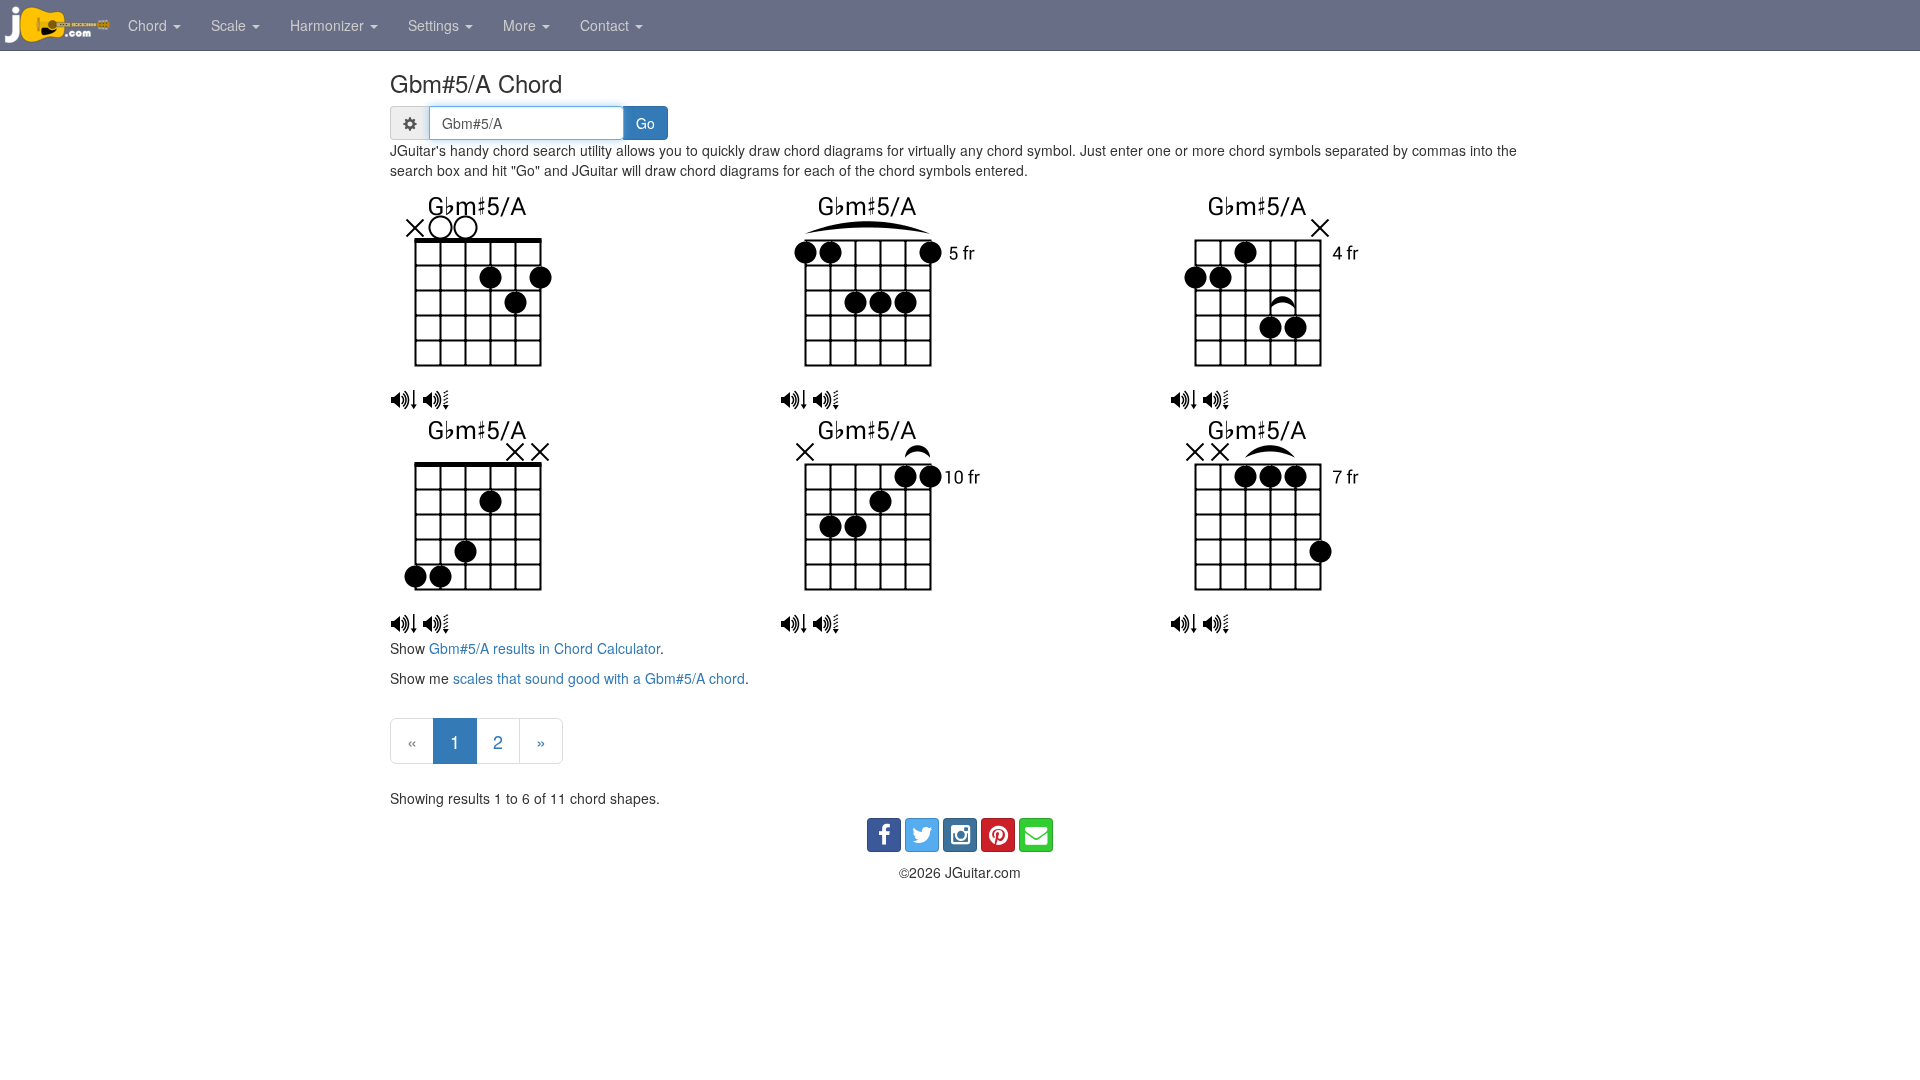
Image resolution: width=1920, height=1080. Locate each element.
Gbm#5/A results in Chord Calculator (544, 648)
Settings (435, 25)
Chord (149, 25)
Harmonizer (329, 25)
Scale (230, 25)
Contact (606, 25)
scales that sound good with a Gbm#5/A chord (599, 678)
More (521, 25)
